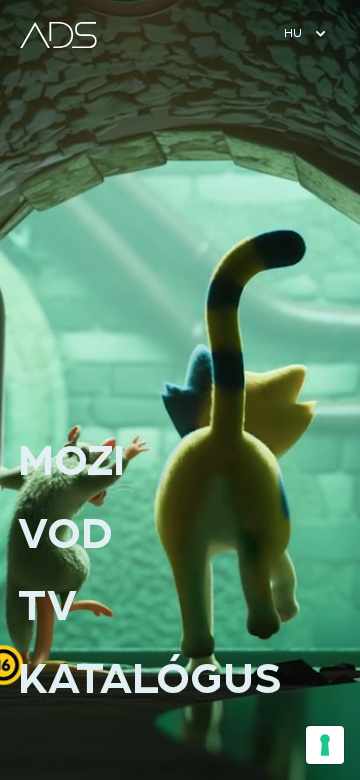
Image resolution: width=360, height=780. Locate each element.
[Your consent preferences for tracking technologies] (325, 745)
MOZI (71, 462)
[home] (61, 35)
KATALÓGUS (150, 680)
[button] (303, 34)
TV (47, 607)
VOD (65, 535)
